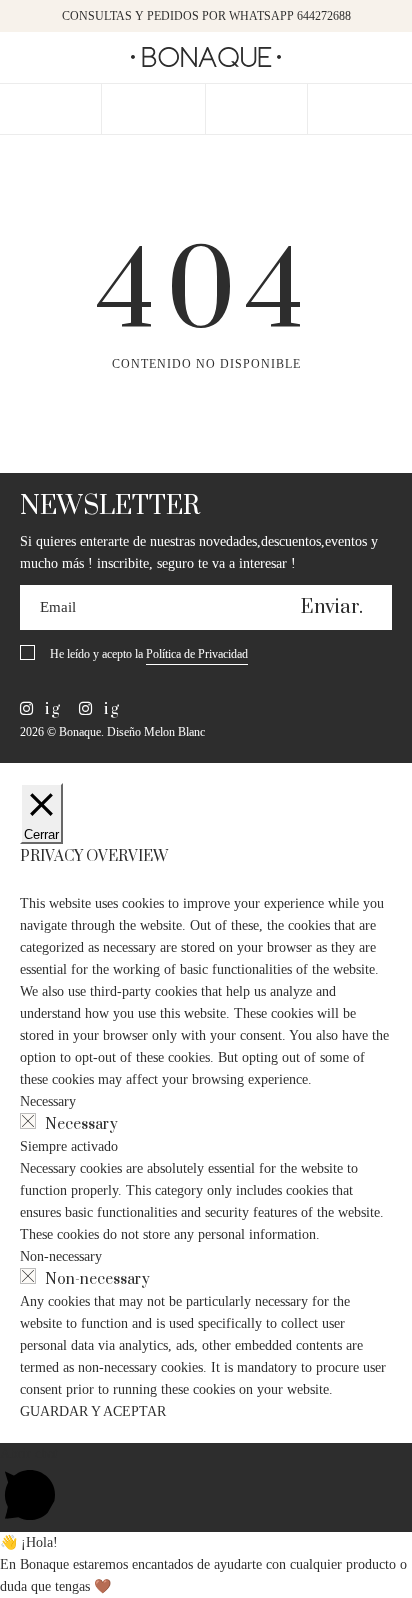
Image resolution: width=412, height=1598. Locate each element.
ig (50, 709)
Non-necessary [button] (61, 1256)
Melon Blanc (174, 732)
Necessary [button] (48, 1101)
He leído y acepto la (149, 654)
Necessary (81, 1124)
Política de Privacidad (197, 654)
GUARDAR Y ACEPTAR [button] (93, 1411)
